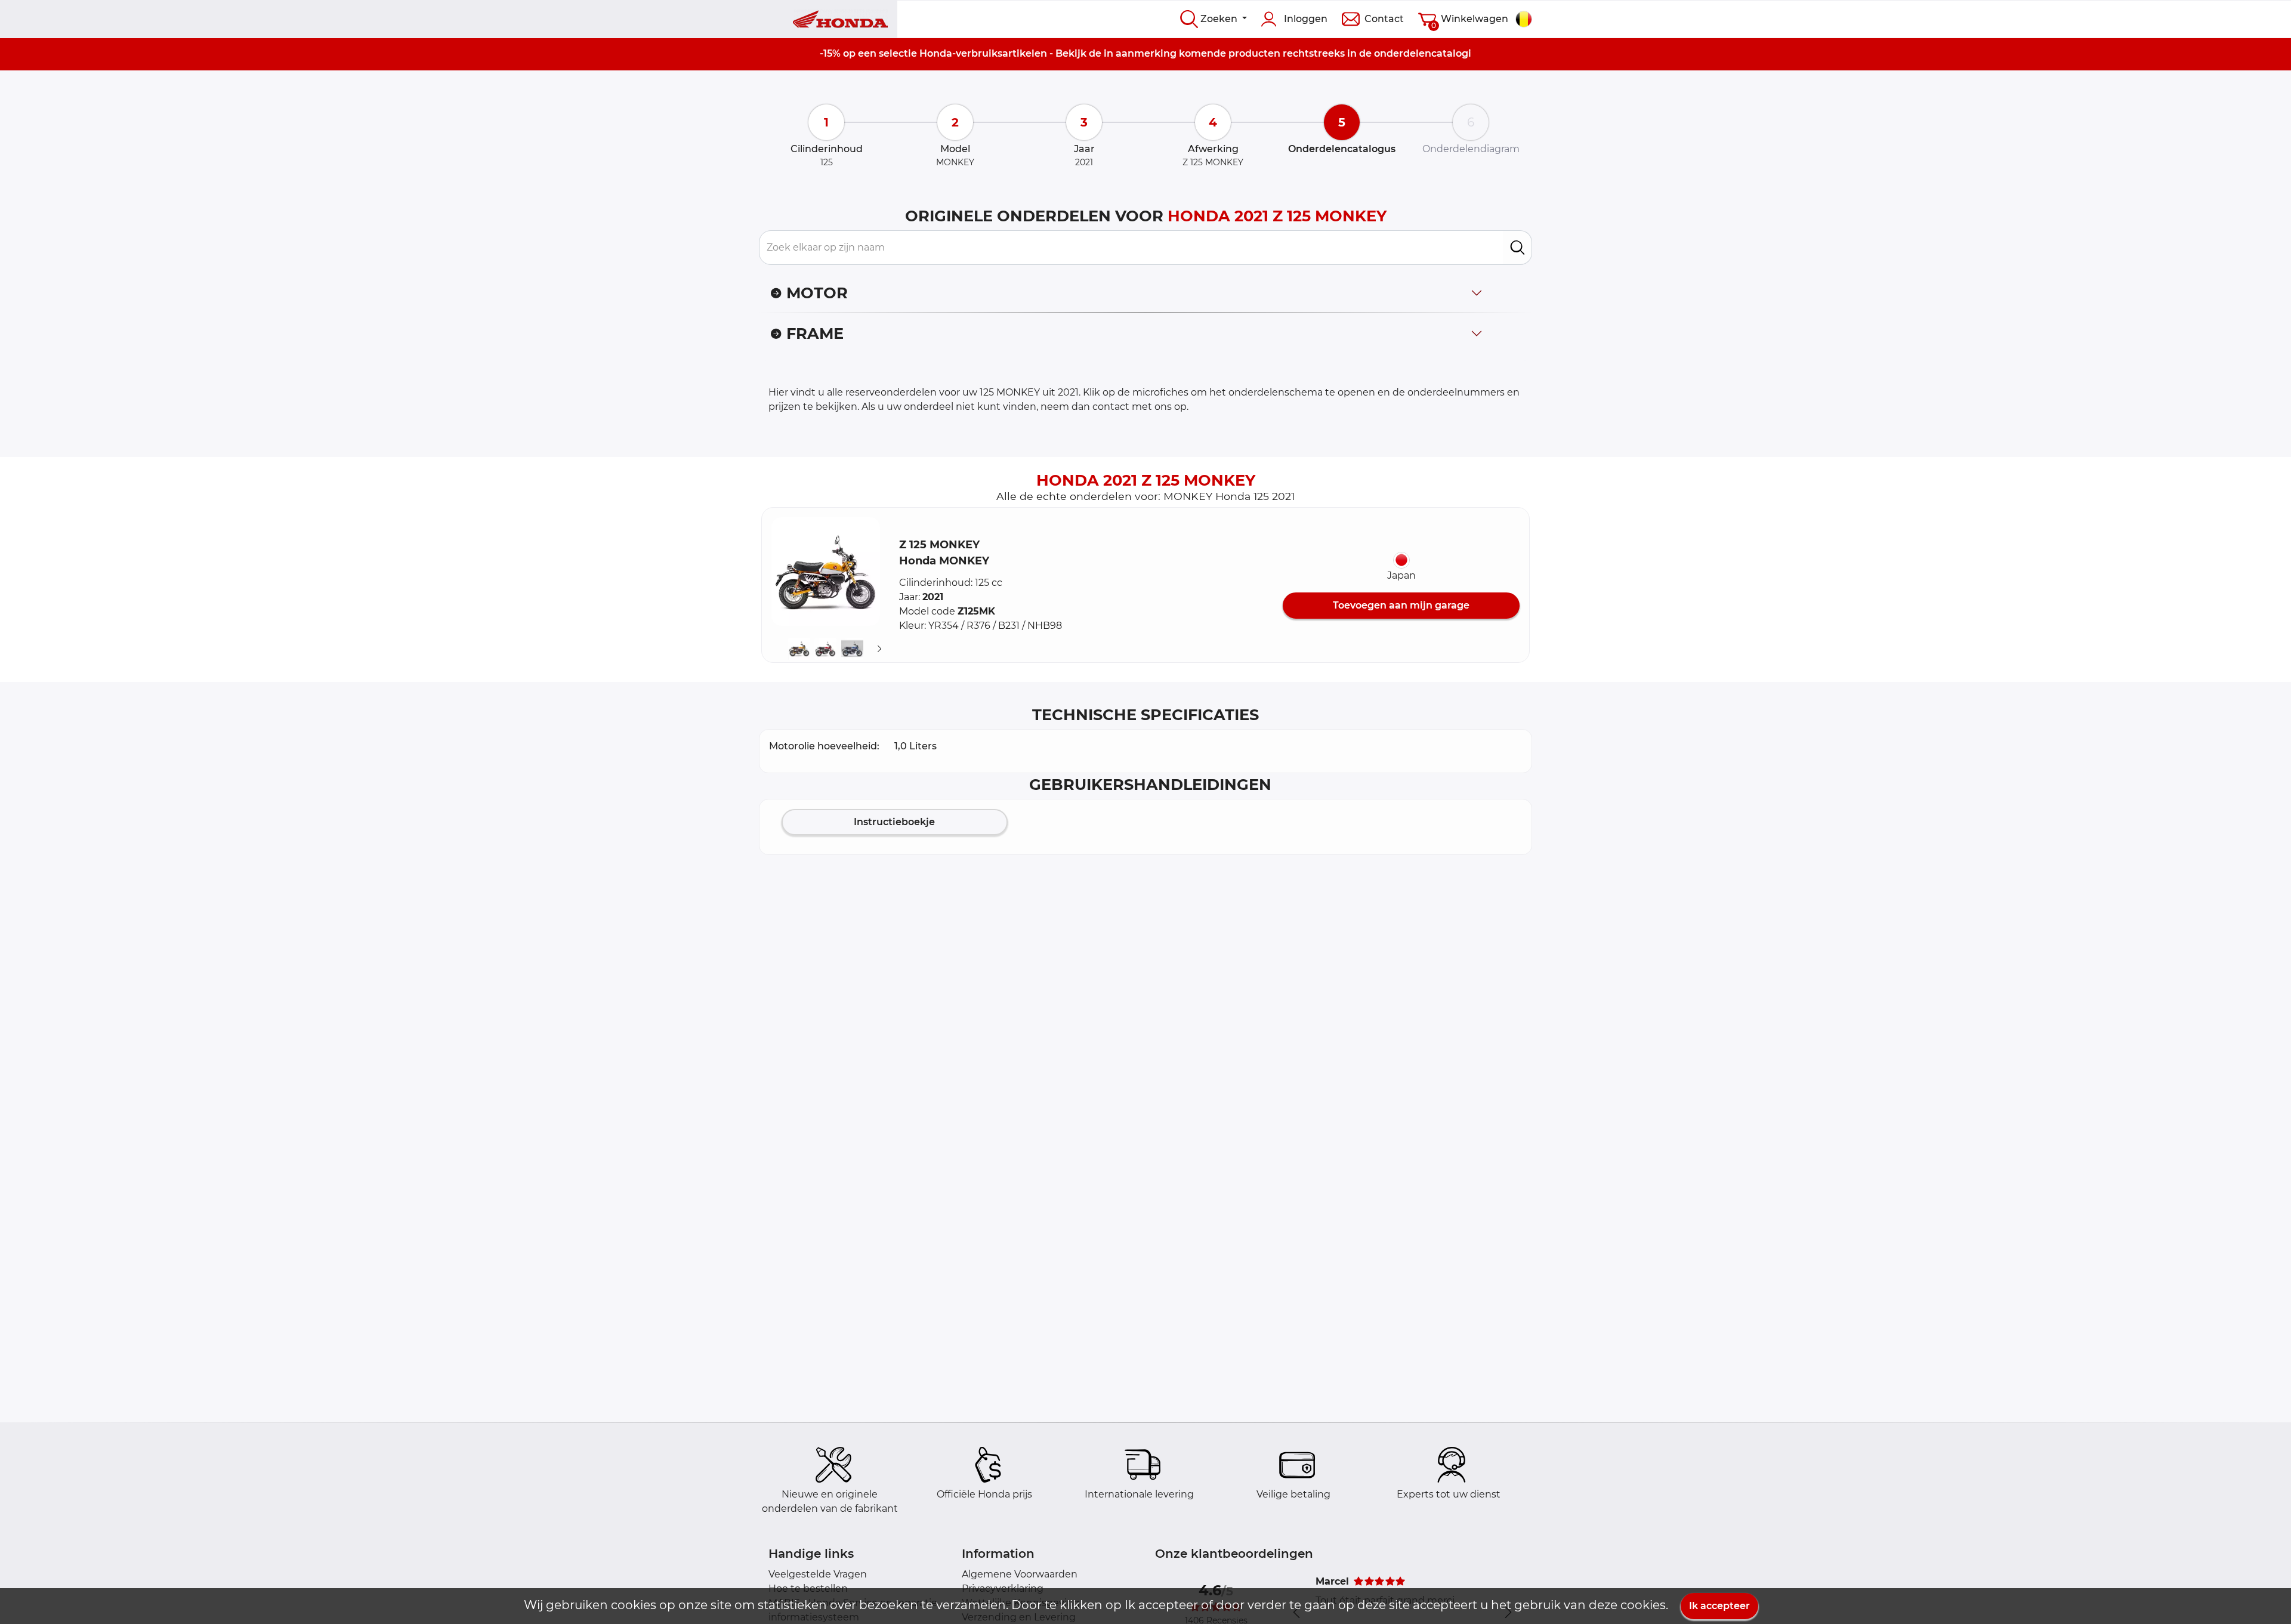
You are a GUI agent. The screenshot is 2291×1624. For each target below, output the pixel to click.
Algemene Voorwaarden (1020, 1574)
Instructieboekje (894, 822)
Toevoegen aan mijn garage (1401, 605)
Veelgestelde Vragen (818, 1574)
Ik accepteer (1719, 1606)
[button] (826, 572)
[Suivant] (879, 649)
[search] (1517, 248)
